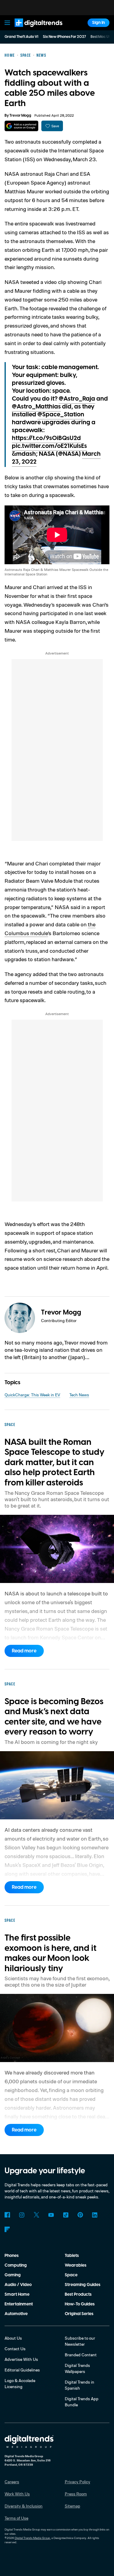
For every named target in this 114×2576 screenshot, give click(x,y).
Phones (12, 2256)
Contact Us (15, 2349)
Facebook (7, 2215)
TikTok (66, 2215)
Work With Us (17, 2494)
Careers (12, 2482)
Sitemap (73, 2506)
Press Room (76, 2494)
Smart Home (17, 2294)
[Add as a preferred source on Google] (21, 126)
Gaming (13, 2275)
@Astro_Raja (77, 399)
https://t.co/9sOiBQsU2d (46, 438)
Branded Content (81, 2355)
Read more (24, 1651)
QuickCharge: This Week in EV (32, 1395)
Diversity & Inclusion (24, 2506)
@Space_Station (61, 415)
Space (71, 2275)
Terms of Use (16, 2518)
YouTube (51, 2215)
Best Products (78, 2294)
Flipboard (7, 2229)
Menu (7, 23)
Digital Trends (32, 30)
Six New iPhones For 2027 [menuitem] (64, 37)
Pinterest (80, 2215)
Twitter (36, 2215)
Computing (16, 2265)
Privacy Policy (78, 2482)
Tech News (79, 1395)
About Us (13, 2338)
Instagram (22, 2215)
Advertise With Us (21, 2359)
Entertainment (19, 2304)
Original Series (79, 2314)
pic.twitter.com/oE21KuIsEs (49, 446)
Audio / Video (18, 2285)
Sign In (98, 23)
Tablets (72, 2256)
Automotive (16, 2314)
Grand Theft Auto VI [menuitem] (21, 37)
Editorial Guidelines (22, 2370)
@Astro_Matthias (36, 407)
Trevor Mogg (20, 116)
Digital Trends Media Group (32, 2538)
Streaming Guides (83, 2285)
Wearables (76, 2265)
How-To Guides (80, 2304)
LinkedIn (95, 2215)
